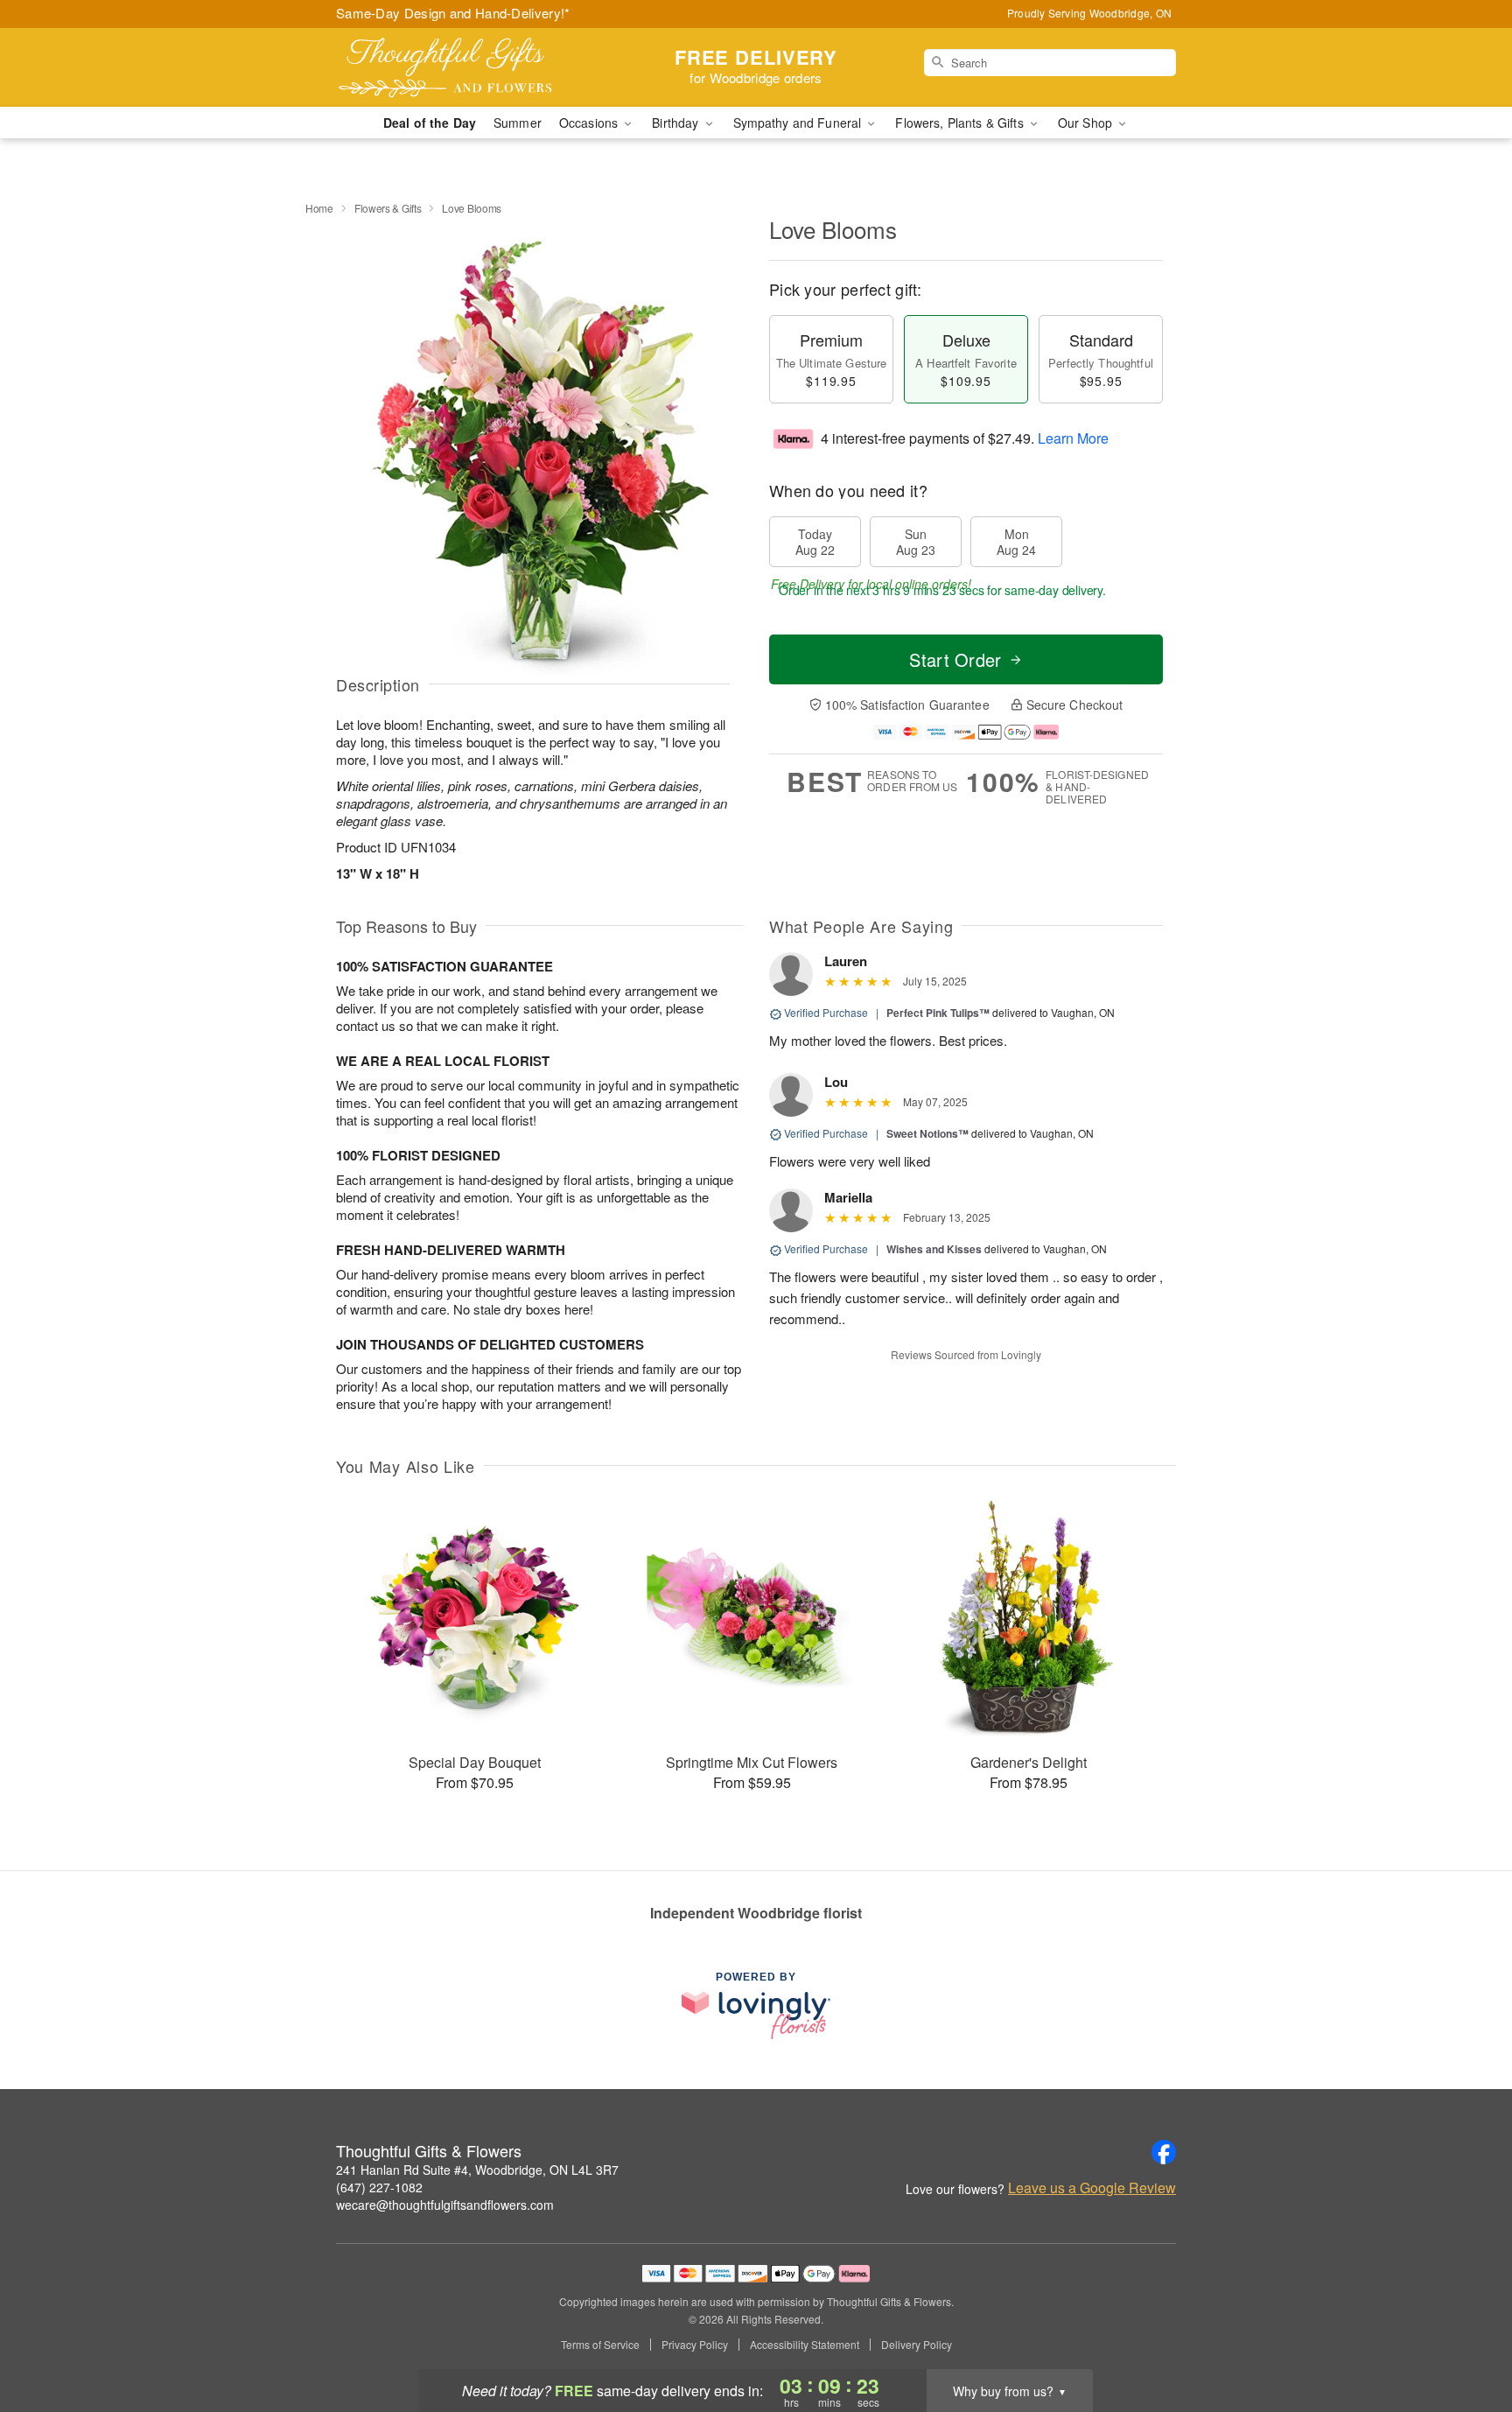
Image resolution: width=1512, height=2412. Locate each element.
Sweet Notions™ (927, 1133)
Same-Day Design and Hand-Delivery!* (453, 13)
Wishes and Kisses (934, 1249)
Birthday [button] (677, 123)
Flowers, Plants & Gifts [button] (961, 123)
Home (319, 208)
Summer (518, 123)
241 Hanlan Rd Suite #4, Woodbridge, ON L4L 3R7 (477, 2170)
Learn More (1073, 438)
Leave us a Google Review (1092, 2188)
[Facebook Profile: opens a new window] (1164, 2152)
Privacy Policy (695, 2345)
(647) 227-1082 (379, 2187)
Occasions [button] (590, 123)
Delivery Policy (917, 2345)
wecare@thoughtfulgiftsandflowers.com (445, 2205)
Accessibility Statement (805, 2345)
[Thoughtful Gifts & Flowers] (462, 67)
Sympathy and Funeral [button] (799, 123)
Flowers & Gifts (388, 208)
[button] (1466, 2338)
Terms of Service (600, 2345)
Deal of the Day (430, 123)
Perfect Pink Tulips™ (938, 1013)
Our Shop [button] (1087, 123)
